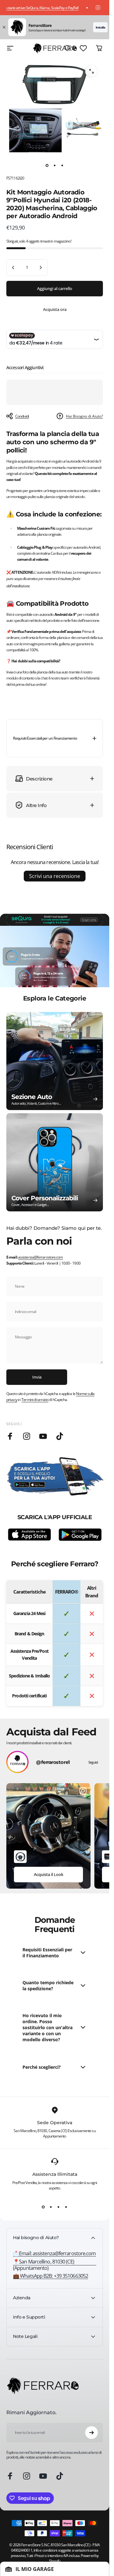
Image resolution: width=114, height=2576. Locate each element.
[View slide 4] (66, 2207)
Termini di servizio (35, 1400)
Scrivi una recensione (55, 876)
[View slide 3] (59, 2207)
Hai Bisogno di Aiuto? (84, 416)
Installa (100, 27)
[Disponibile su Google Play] (80, 1535)
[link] (55, 2265)
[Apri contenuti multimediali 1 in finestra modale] (92, 71)
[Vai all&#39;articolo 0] (47, 165)
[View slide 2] (51, 2207)
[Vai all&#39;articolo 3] (62, 165)
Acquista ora (55, 309)
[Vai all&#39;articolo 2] (55, 165)
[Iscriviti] (92, 2433)
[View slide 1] (43, 2207)
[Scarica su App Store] (29, 1535)
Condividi (22, 416)
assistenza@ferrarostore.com (41, 1257)
